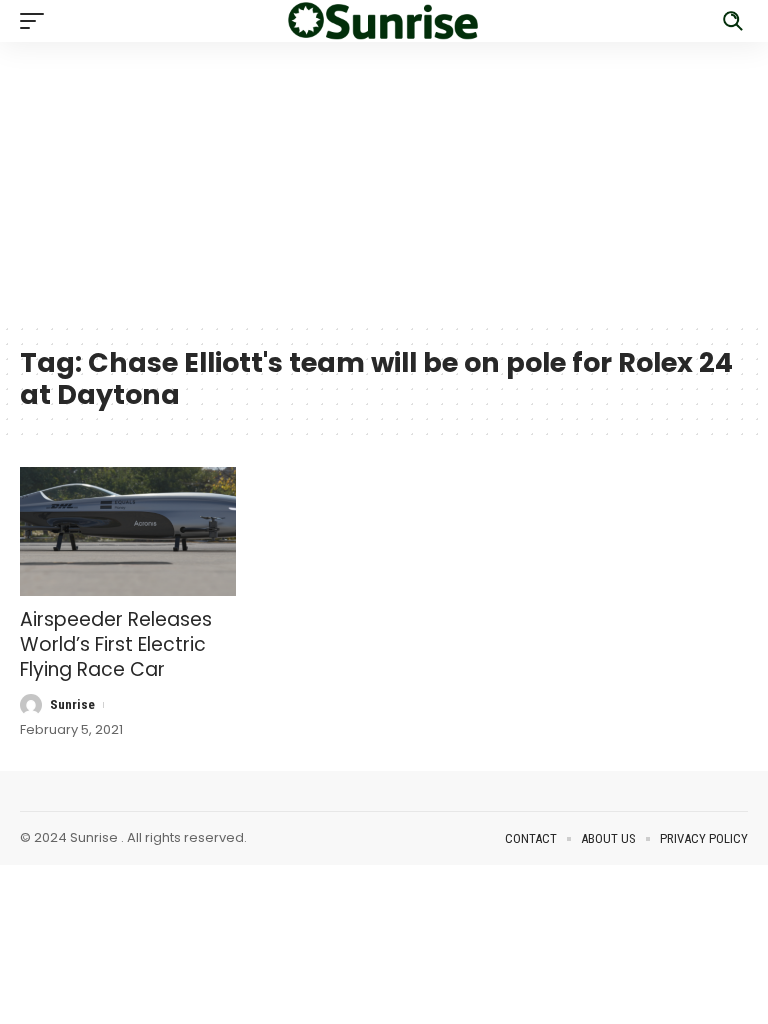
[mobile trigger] (37, 21)
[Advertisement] (384, 182)
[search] (733, 21)
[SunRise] (384, 21)
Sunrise (72, 704)
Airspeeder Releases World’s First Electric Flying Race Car (116, 644)
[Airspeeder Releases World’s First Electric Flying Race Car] (128, 532)
